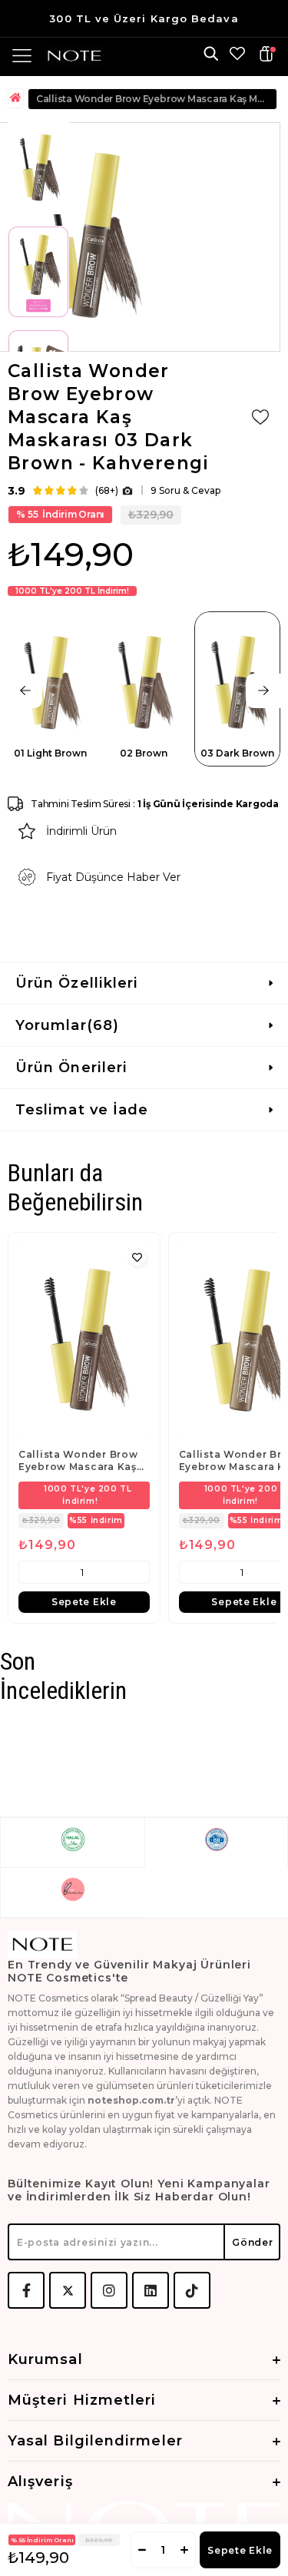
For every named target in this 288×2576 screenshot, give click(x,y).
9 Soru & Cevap (185, 490)
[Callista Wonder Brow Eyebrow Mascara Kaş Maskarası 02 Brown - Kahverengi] (84, 1341)
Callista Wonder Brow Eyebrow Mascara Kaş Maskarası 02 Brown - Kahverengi (78, 1461)
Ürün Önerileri (71, 1068)
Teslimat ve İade (82, 1110)
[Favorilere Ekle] (260, 417)
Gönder (252, 2242)
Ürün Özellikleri (77, 983)
